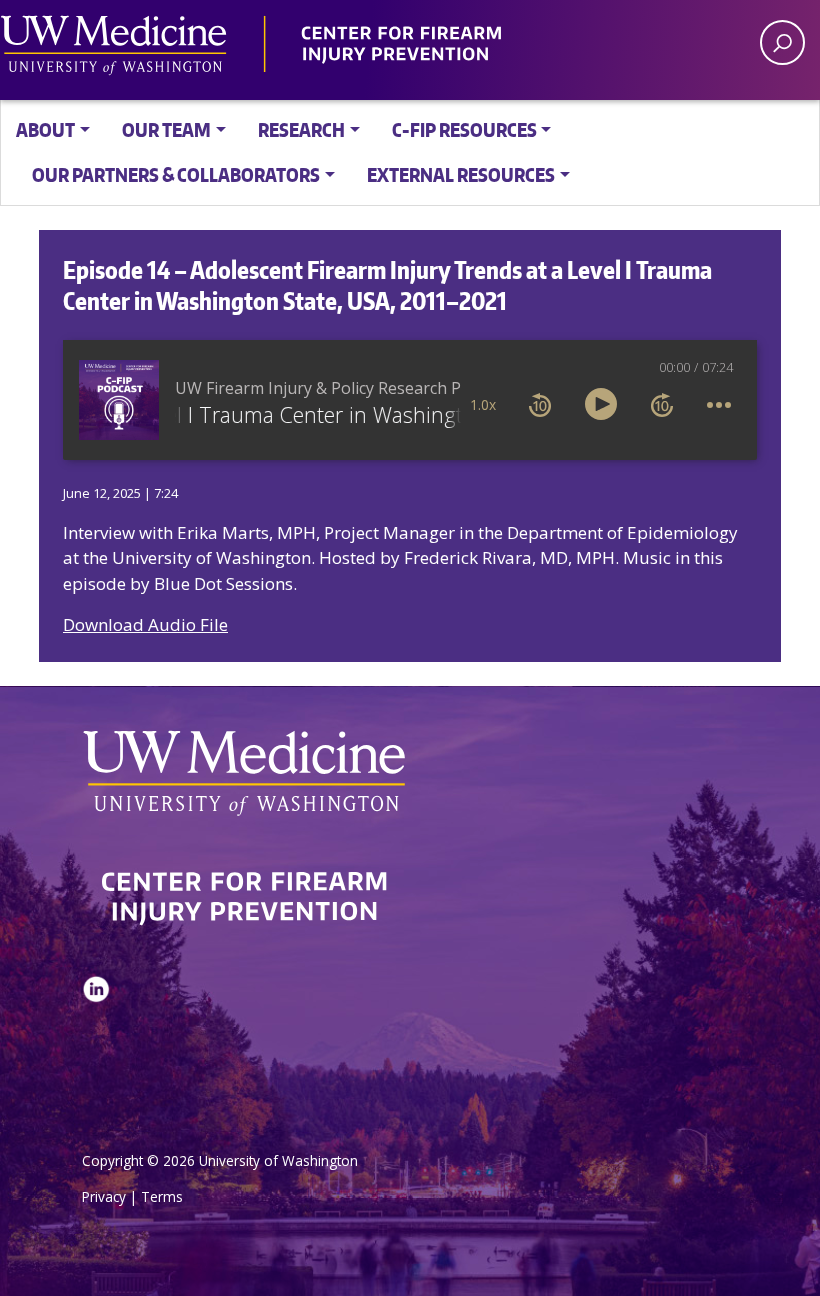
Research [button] (301, 129)
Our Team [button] (166, 129)
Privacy (104, 1196)
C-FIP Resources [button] (464, 129)
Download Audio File (145, 624)
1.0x (483, 404)
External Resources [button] (461, 174)
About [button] (45, 129)
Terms (162, 1196)
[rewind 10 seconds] (540, 404)
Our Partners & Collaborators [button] (176, 174)
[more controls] (719, 404)
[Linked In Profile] (96, 1039)
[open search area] (782, 42)
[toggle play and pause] (601, 404)
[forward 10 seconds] (662, 404)
